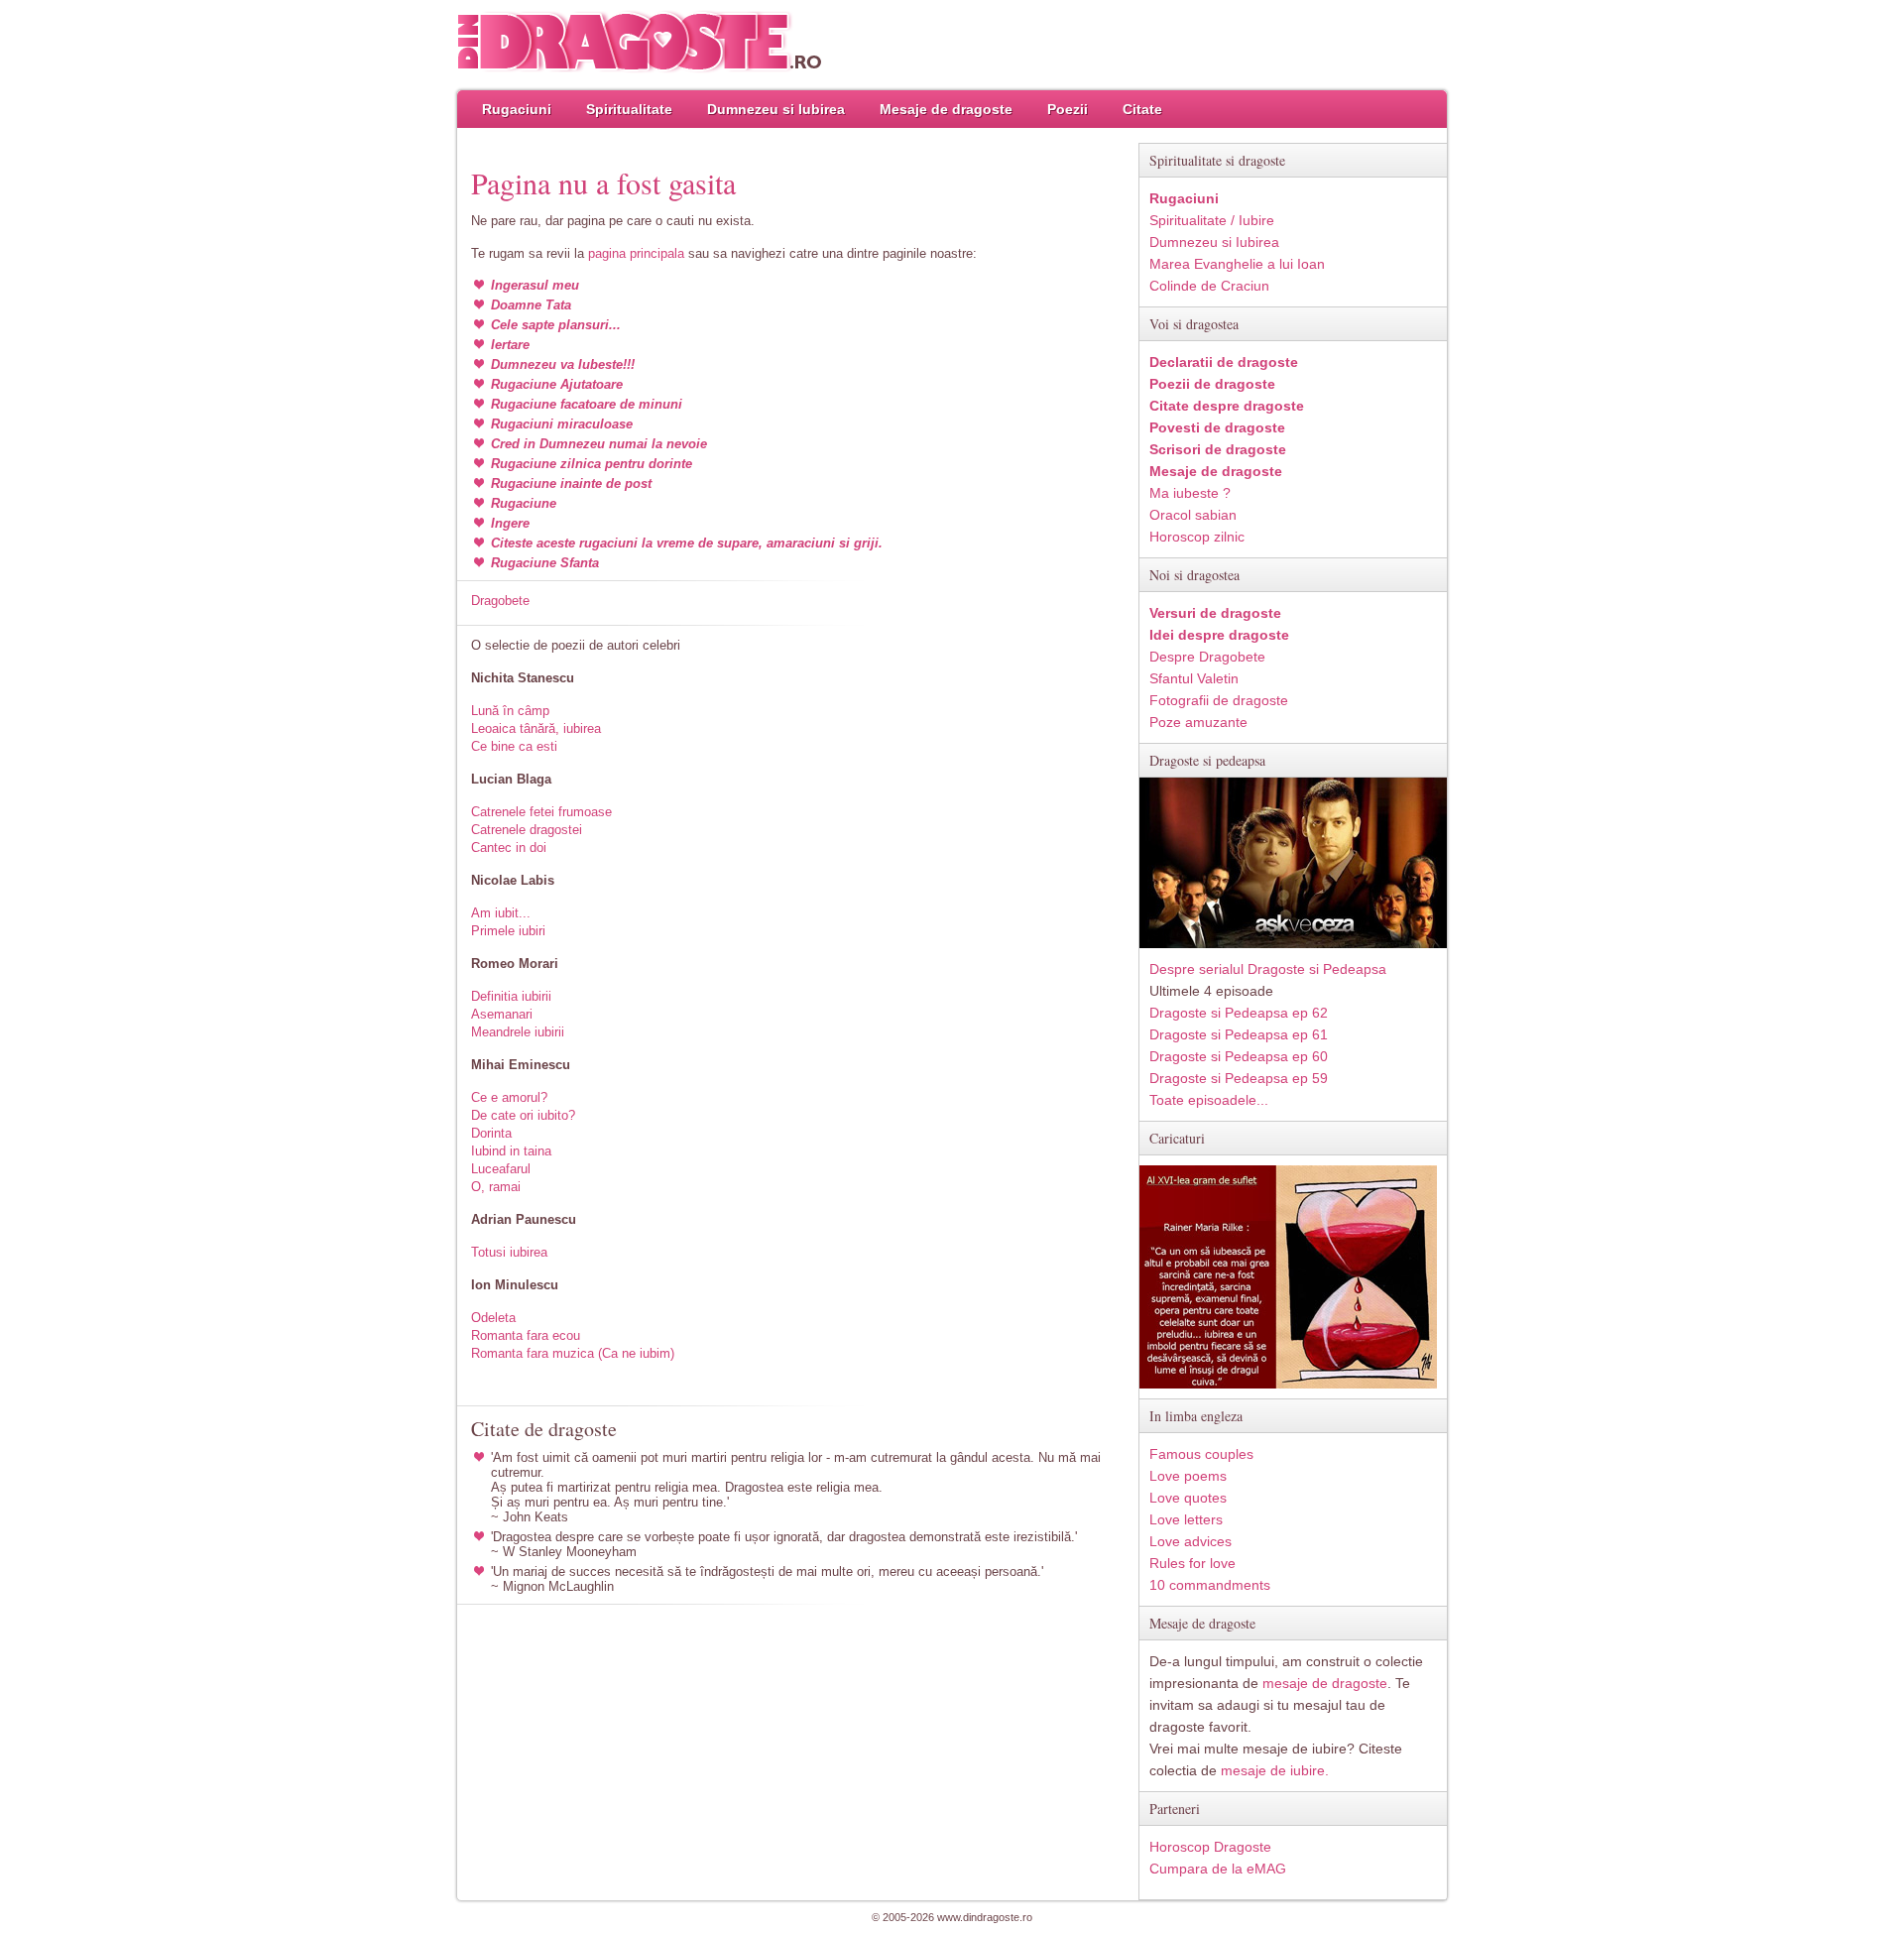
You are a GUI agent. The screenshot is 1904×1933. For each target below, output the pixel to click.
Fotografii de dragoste (1219, 700)
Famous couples (1201, 1454)
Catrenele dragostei (527, 830)
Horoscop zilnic (1197, 537)
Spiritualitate (629, 109)
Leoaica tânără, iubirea (536, 728)
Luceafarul (501, 1169)
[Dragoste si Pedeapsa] (1293, 944)
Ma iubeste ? (1190, 493)
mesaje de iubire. (1275, 1770)
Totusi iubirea (509, 1252)
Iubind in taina (511, 1151)
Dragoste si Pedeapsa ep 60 (1239, 1056)
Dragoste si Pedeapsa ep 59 (1239, 1078)
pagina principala (636, 253)
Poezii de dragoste (1212, 384)
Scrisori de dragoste (1218, 449)
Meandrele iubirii (518, 1032)
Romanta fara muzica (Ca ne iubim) (573, 1353)
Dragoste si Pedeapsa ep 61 (1239, 1034)
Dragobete (500, 601)
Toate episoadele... (1209, 1100)
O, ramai (496, 1187)
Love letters (1186, 1519)
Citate (1142, 109)
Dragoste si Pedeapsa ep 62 (1239, 1013)
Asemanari (502, 1014)
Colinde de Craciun (1209, 286)
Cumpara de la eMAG (1218, 1869)
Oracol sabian (1193, 515)
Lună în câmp (510, 711)
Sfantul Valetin (1194, 678)
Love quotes (1188, 1498)
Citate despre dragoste (1227, 406)
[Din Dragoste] (640, 42)
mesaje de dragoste (1325, 1683)
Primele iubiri (508, 931)
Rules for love (1192, 1563)
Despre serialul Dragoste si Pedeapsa (1268, 969)
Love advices (1190, 1541)
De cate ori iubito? (523, 1115)
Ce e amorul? (509, 1097)
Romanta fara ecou (526, 1335)
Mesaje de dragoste (946, 109)
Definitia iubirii (511, 996)
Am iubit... (501, 913)
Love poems (1188, 1476)
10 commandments (1210, 1585)
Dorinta (491, 1133)
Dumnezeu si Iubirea (776, 109)
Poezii (1068, 109)
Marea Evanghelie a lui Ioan (1237, 264)
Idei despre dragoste (1219, 635)
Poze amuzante (1198, 722)
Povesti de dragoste (1217, 427)
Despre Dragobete (1207, 657)
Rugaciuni (517, 109)
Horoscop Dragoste (1210, 1847)
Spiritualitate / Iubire (1212, 220)
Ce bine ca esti (514, 746)
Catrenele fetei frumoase (541, 812)
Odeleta (493, 1318)
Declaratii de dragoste (1224, 362)
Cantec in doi (509, 847)
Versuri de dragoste (1215, 613)
